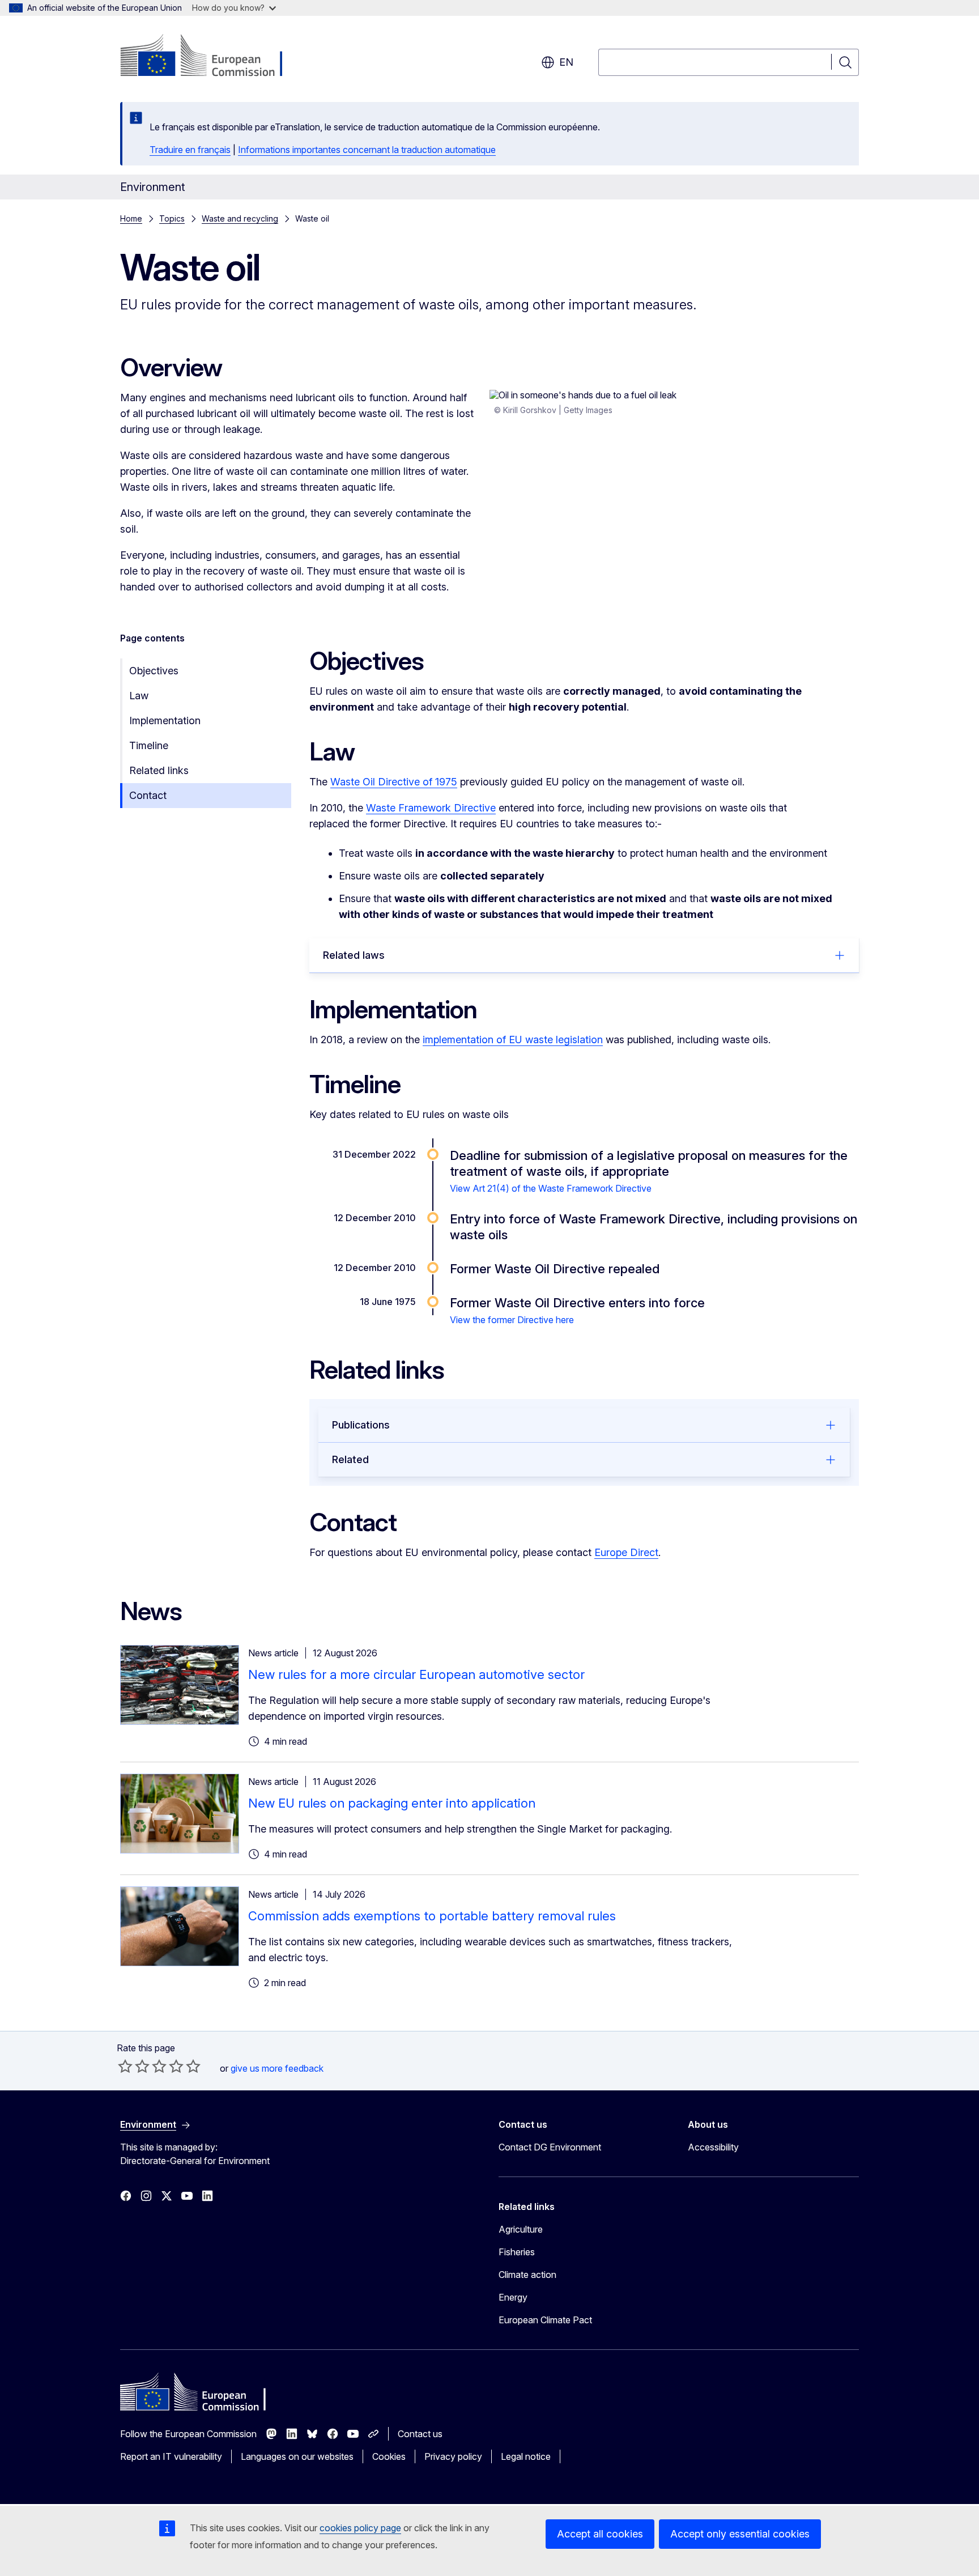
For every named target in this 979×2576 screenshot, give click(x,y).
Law (139, 696)
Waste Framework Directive (431, 808)
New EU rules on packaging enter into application (392, 1803)
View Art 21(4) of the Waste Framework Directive (551, 1188)
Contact (148, 795)
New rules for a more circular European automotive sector (416, 1674)
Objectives (154, 671)
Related (350, 1459)
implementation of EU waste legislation (513, 1040)
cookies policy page (360, 2528)
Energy (513, 2297)
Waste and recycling (240, 218)
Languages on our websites (297, 2456)
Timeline (149, 745)
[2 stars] (134, 2066)
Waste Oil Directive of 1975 (394, 782)
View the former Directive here (512, 1320)
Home (131, 218)
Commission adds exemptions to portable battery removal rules (432, 1916)
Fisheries (517, 2252)
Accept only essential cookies (740, 2534)
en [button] (566, 62)
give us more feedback (277, 2068)
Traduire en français (190, 150)
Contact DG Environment (550, 2147)
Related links (159, 770)
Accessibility (713, 2147)
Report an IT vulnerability (171, 2456)
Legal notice (526, 2456)
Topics (172, 218)
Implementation (165, 720)
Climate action (527, 2275)
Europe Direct (626, 1552)
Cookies (389, 2456)
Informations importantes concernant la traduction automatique (367, 150)
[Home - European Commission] (212, 57)
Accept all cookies (600, 2534)
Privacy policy (453, 2456)
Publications (361, 1425)
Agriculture (521, 2229)
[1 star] (125, 2066)
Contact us (420, 2434)
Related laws (354, 955)
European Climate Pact (545, 2320)
